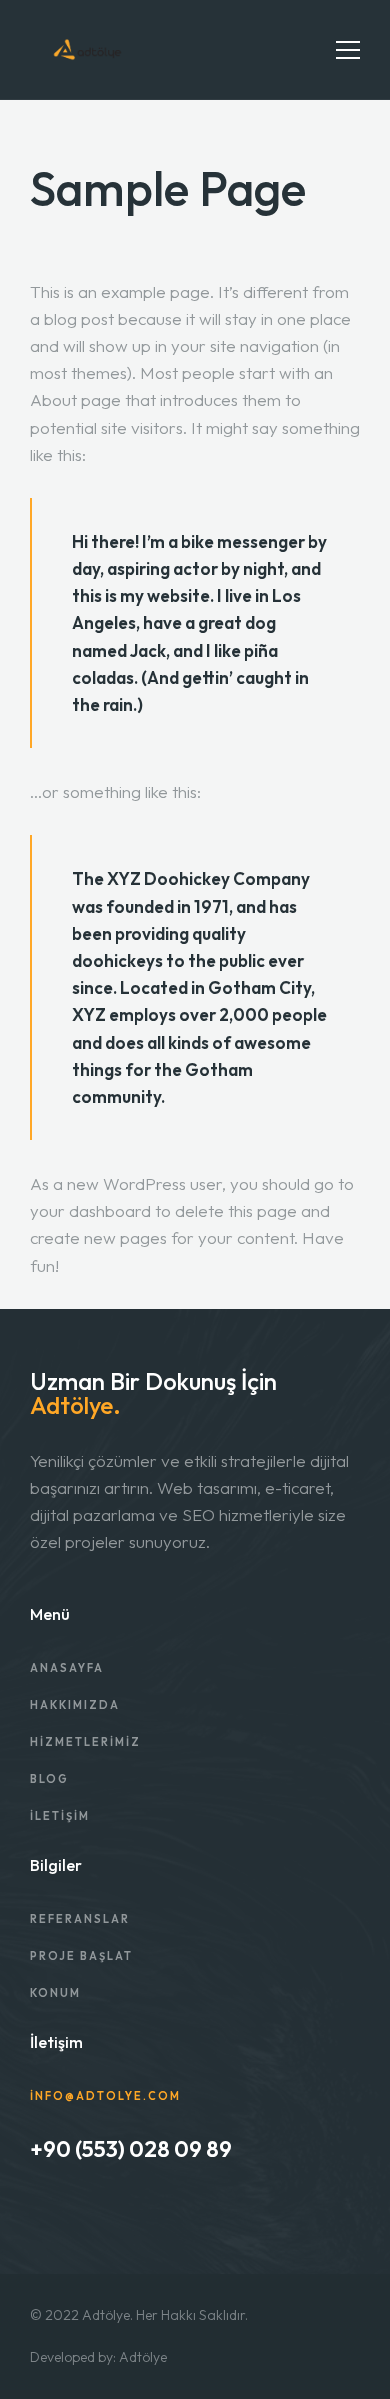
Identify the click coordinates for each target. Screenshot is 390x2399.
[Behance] (36, 2210)
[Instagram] (117, 2210)
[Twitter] (90, 2210)
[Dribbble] (63, 2210)
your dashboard (90, 1210)
